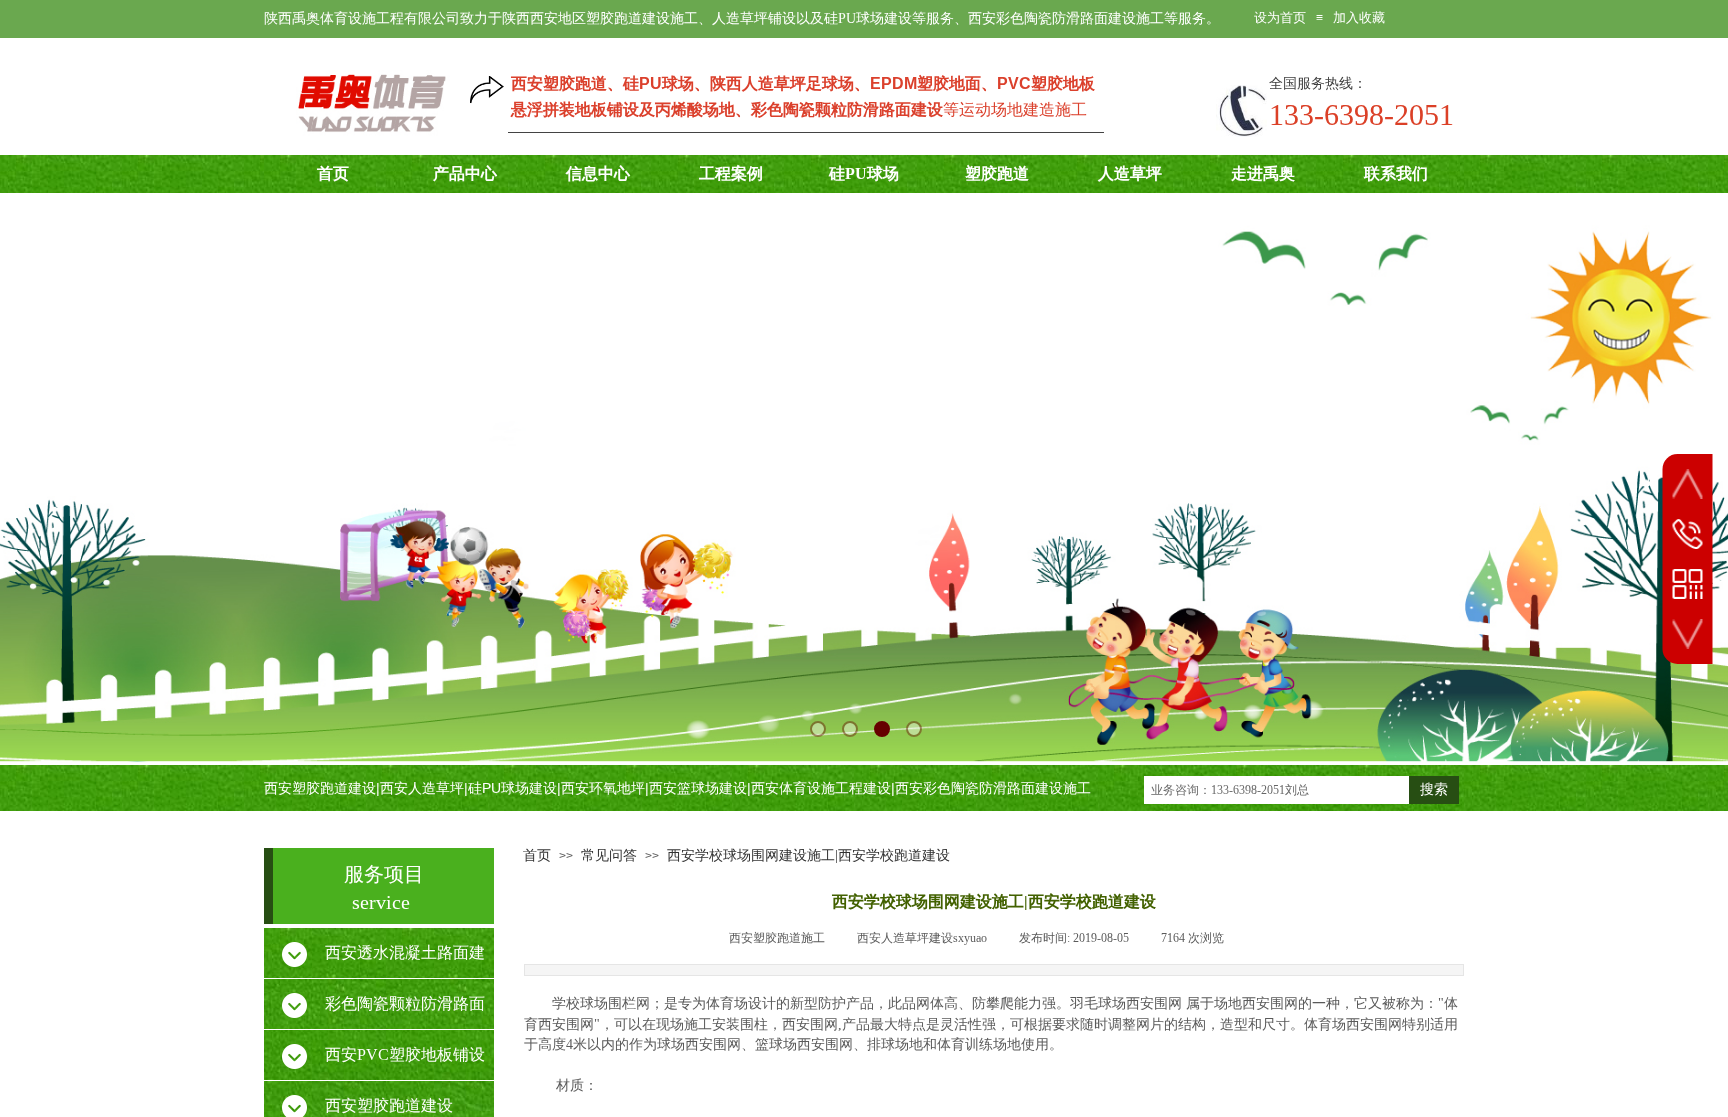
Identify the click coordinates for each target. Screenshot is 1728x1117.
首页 (537, 855)
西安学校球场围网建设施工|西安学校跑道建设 (808, 855)
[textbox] (1276, 790)
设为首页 (1280, 17)
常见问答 (609, 855)
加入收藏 (1359, 17)
